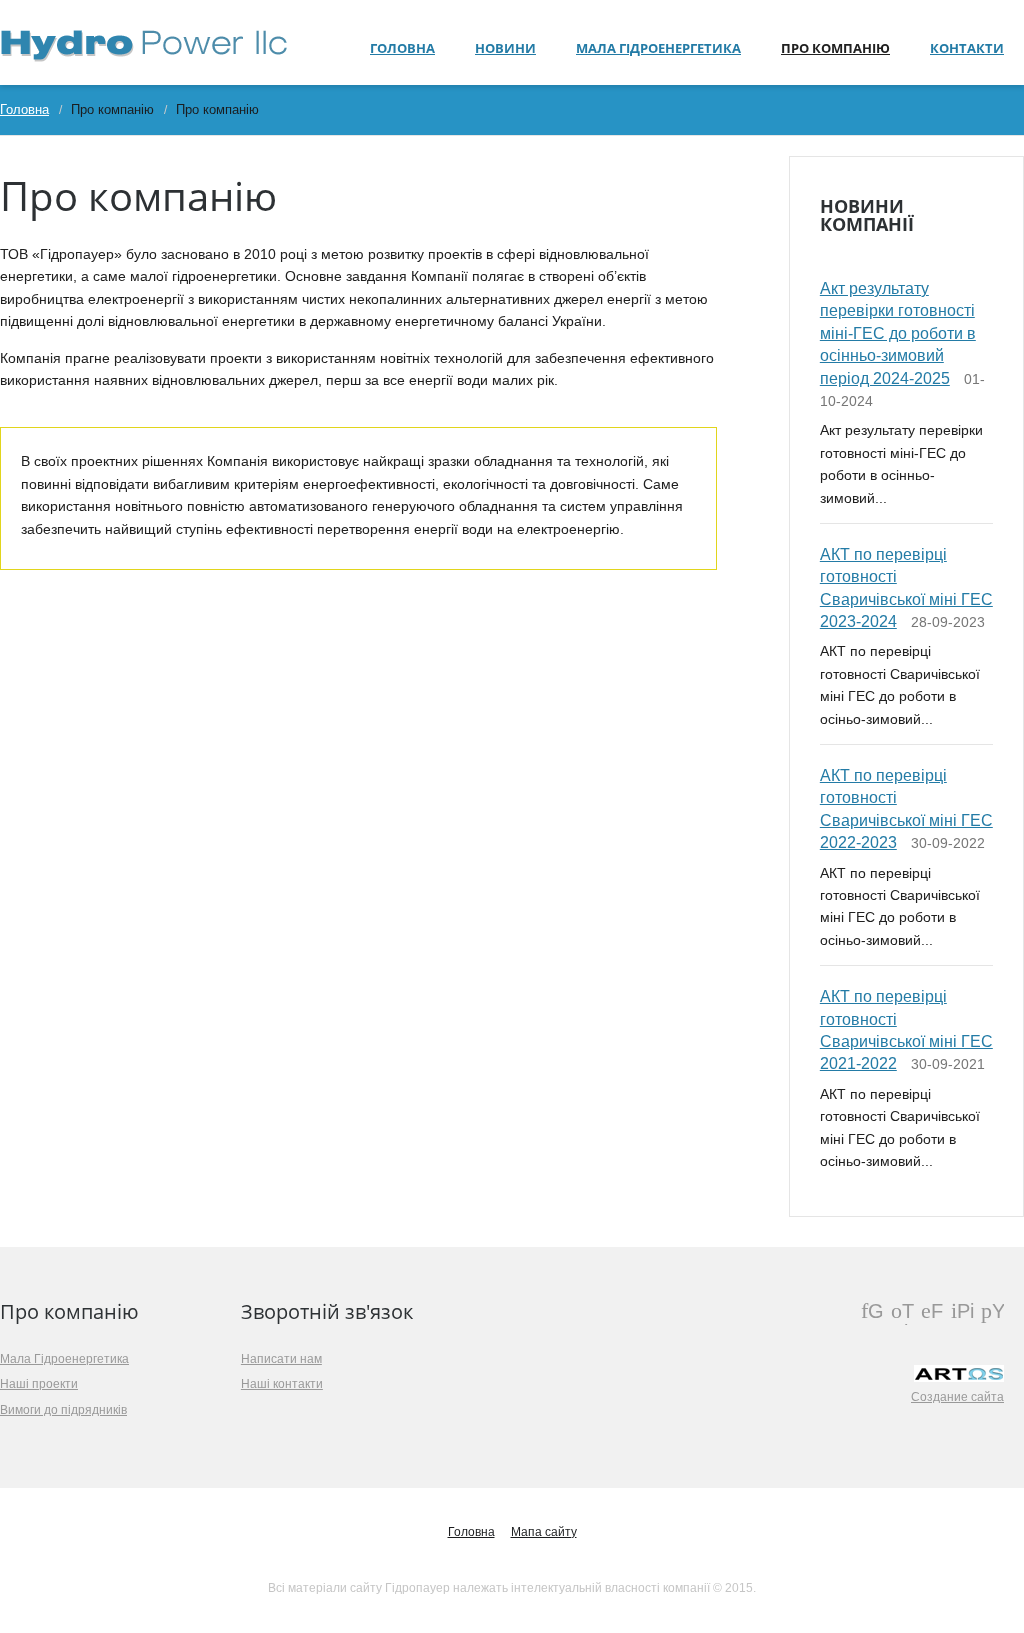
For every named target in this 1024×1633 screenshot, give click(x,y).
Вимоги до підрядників (63, 1410)
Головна (402, 48)
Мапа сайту (544, 1532)
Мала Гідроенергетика (658, 48)
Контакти (967, 48)
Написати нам (281, 1359)
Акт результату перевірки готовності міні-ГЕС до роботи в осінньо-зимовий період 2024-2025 (898, 333)
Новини (505, 48)
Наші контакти (282, 1384)
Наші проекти (39, 1384)
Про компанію (835, 48)
